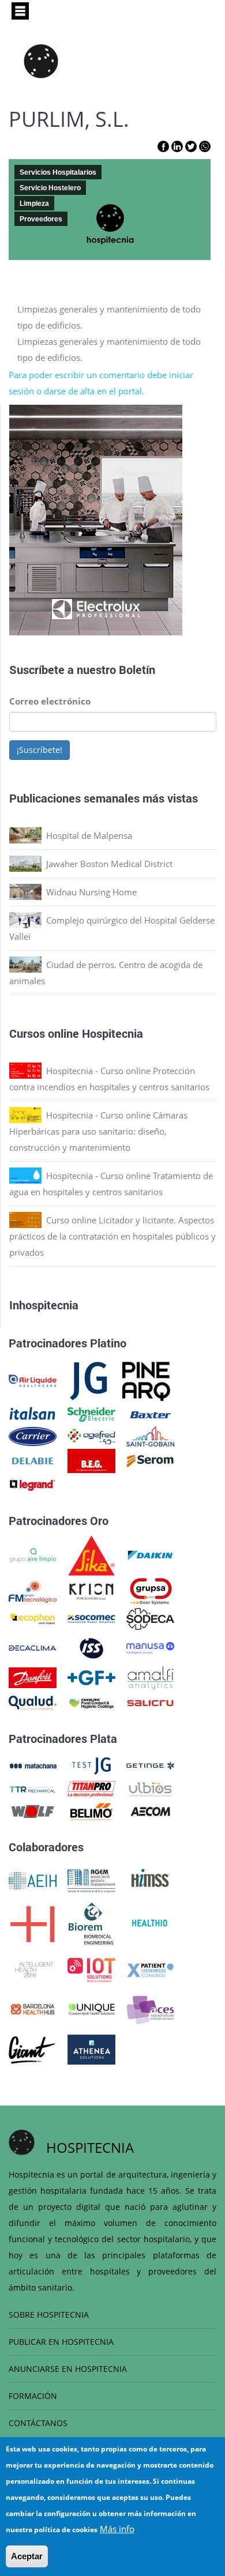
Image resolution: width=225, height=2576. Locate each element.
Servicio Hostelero (50, 188)
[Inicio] (41, 61)
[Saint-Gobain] (150, 1436)
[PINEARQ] (146, 1380)
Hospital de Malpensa (89, 835)
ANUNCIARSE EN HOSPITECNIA (68, 2369)
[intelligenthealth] (33, 1969)
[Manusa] (150, 1647)
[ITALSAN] (33, 1414)
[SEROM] (150, 1460)
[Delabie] (33, 1460)
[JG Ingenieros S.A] (89, 1380)
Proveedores (41, 219)
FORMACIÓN (33, 2396)
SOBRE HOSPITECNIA (49, 2315)
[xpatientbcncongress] (150, 1969)
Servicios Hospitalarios (58, 172)
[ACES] (150, 2008)
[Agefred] (91, 1436)
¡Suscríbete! (40, 750)
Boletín (137, 669)
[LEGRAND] (33, 1484)
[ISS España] (91, 1647)
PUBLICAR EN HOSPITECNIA (61, 2342)
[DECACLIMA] (33, 1647)
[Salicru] (150, 1702)
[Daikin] (150, 1554)
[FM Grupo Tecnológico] (33, 1590)
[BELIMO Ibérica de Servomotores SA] (91, 1810)
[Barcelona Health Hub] (33, 2008)
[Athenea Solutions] (91, 2048)
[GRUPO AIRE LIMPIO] (33, 1554)
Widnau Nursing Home (91, 892)
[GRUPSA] (150, 1590)
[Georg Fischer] (91, 1677)
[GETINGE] (150, 1765)
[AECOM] (150, 1810)
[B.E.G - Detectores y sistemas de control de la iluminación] (91, 1460)
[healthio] (150, 1923)
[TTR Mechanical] (33, 1788)
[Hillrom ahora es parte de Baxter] (150, 1414)
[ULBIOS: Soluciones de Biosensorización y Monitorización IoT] (150, 1788)
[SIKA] (91, 1554)
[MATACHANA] (33, 1765)
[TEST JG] (91, 1765)
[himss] (150, 1880)
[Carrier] (33, 1436)
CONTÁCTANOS (38, 2423)
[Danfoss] (33, 1677)
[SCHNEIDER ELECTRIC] (91, 1414)
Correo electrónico (50, 701)
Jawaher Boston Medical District (109, 864)
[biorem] (91, 1923)
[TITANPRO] (91, 1788)
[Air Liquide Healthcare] (33, 1380)
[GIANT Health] (33, 2048)
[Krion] (91, 1590)
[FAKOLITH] (91, 1702)
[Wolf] (33, 1810)
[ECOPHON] (33, 1618)
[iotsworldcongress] (91, 1969)
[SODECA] (150, 1618)
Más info (117, 2529)
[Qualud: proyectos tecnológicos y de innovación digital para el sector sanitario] (33, 1702)
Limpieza (34, 204)
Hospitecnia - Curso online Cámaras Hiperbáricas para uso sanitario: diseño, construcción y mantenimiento (98, 1131)
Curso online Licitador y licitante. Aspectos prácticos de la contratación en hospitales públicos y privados (112, 1236)
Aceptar (27, 2556)
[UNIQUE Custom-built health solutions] (91, 2008)
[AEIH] (33, 1880)
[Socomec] (91, 1618)
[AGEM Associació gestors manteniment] (91, 1880)
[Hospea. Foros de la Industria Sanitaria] (33, 1923)
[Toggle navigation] (20, 11)
